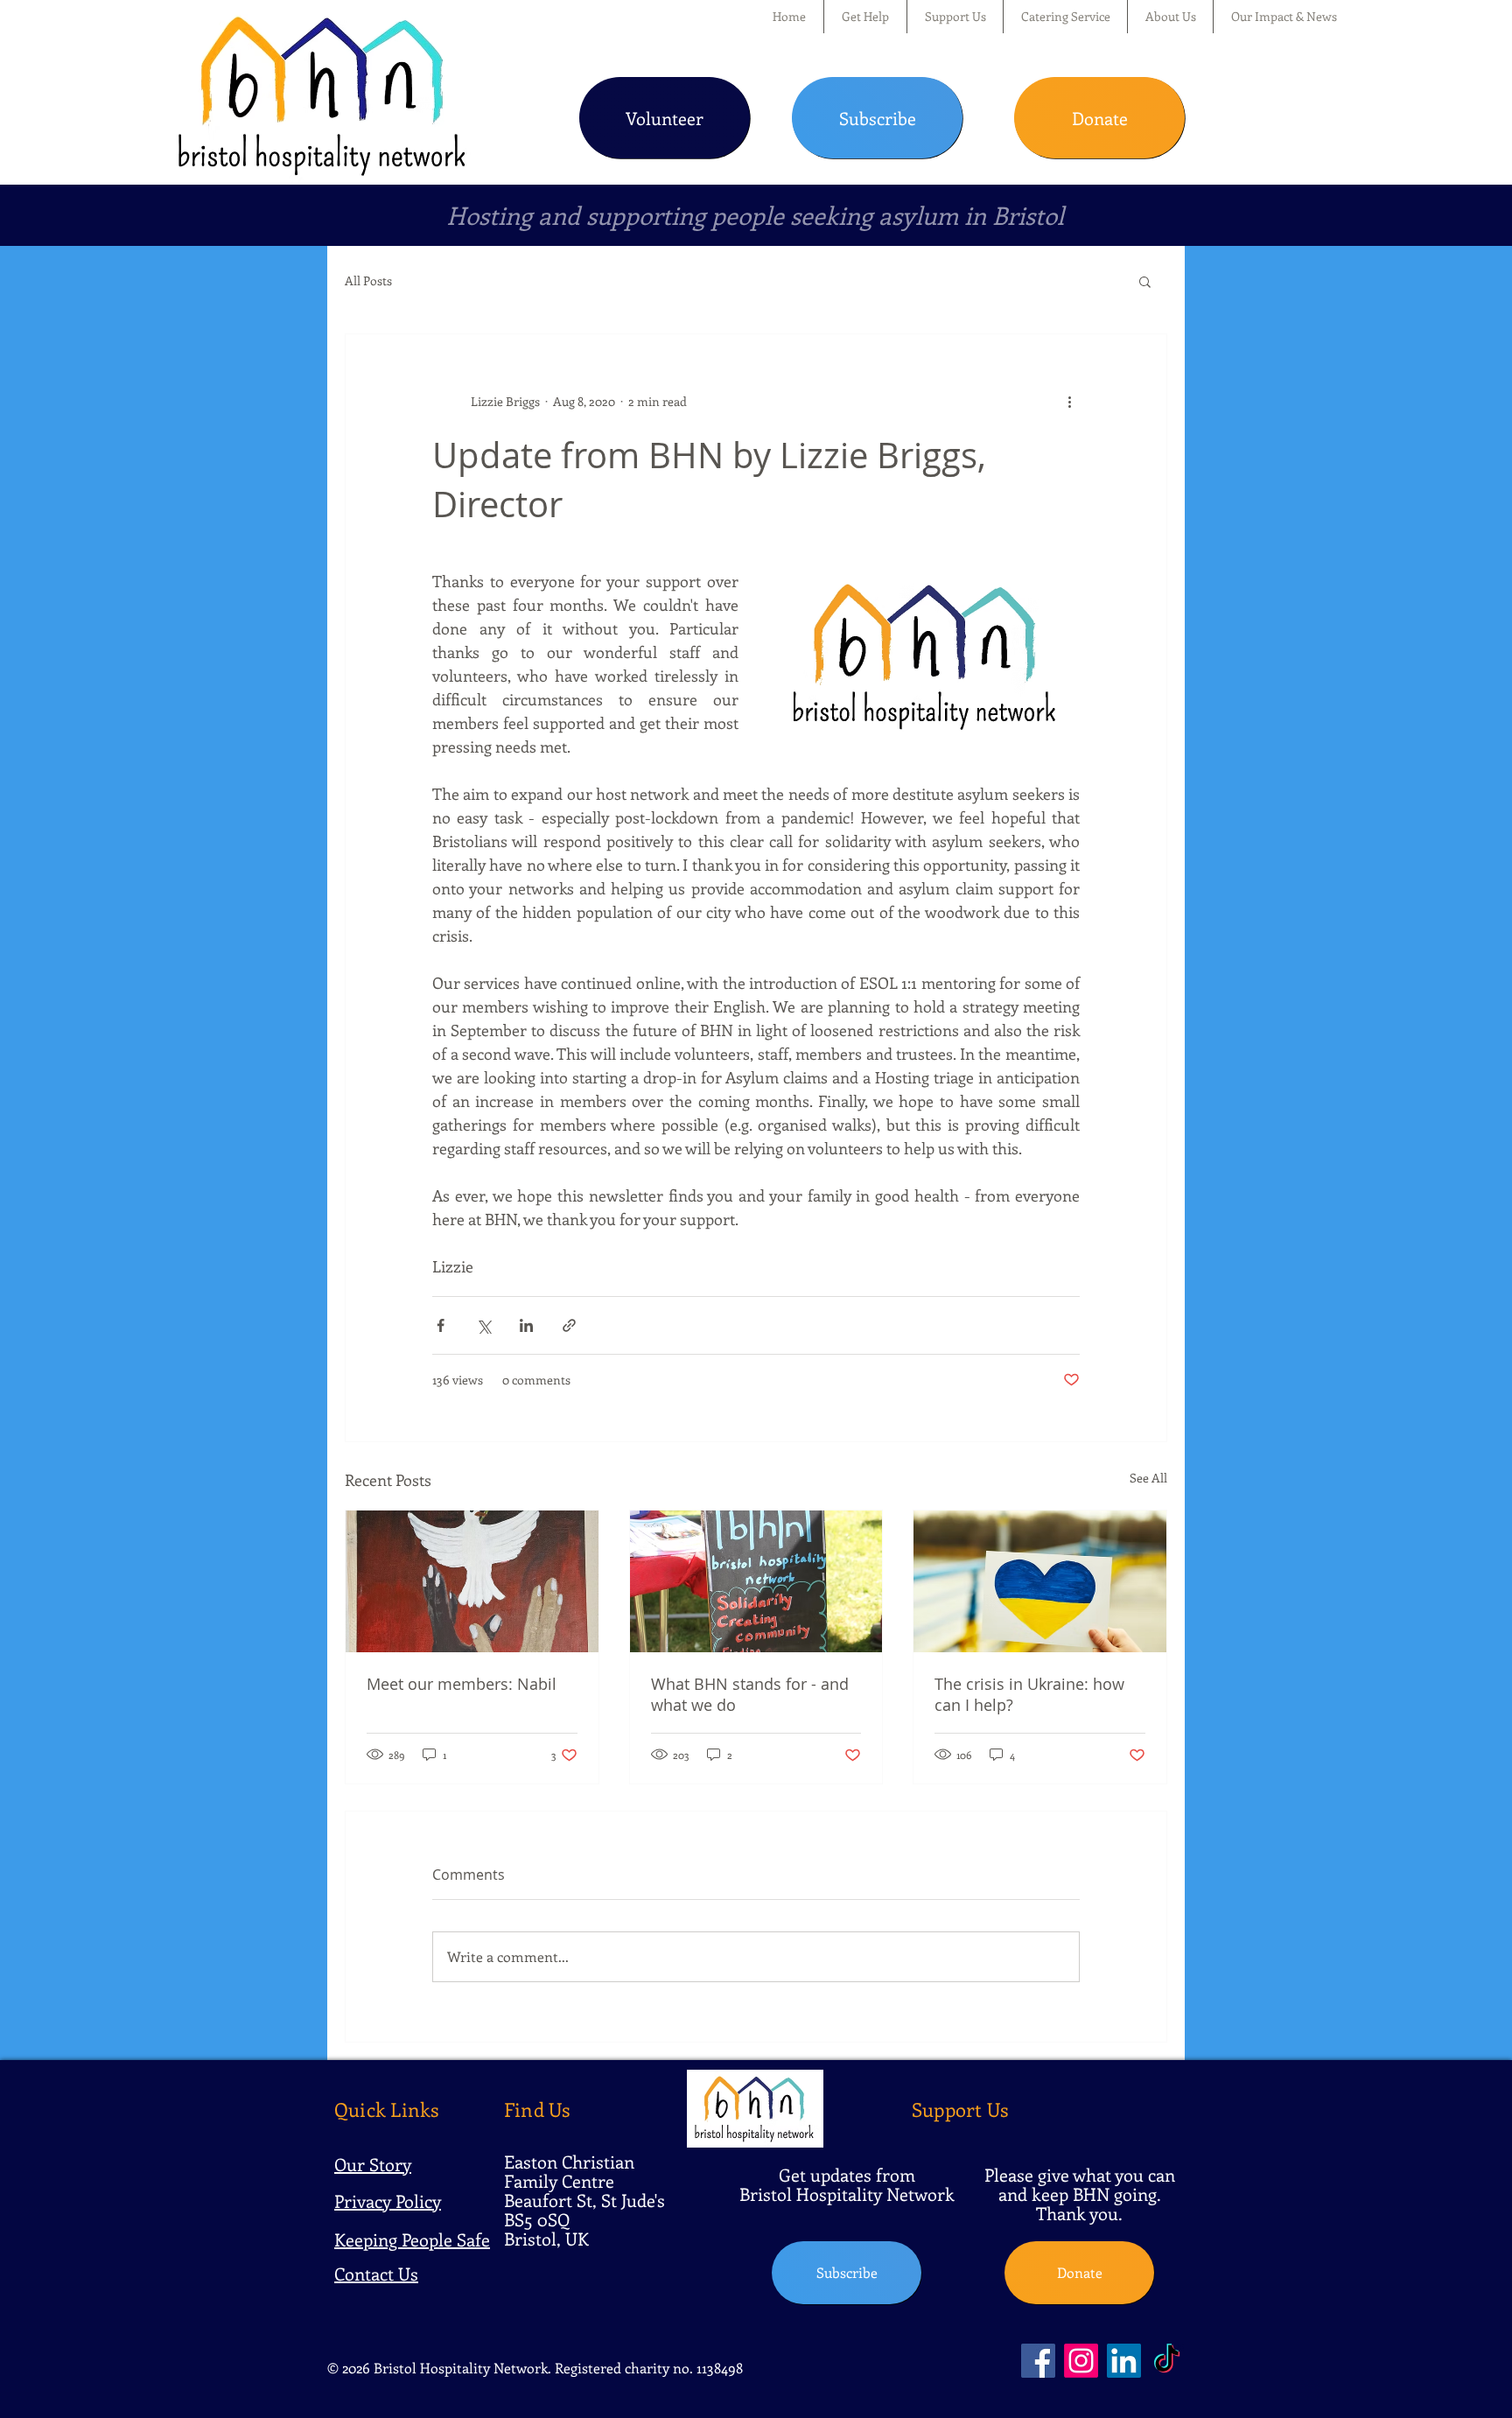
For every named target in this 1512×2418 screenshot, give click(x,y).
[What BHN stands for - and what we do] (756, 1581)
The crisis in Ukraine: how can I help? (1029, 1694)
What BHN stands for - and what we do (750, 1694)
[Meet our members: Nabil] (472, 1581)
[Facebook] (1038, 2361)
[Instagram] (1081, 2361)
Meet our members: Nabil (462, 1684)
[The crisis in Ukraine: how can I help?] (1040, 1581)
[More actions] (1069, 401)
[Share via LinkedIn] (526, 1325)
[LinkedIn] (1124, 2361)
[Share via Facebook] (441, 1325)
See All (1148, 1478)
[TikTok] (1167, 2361)
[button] (865, 17)
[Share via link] (569, 1325)
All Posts (368, 280)
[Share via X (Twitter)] (483, 1325)
